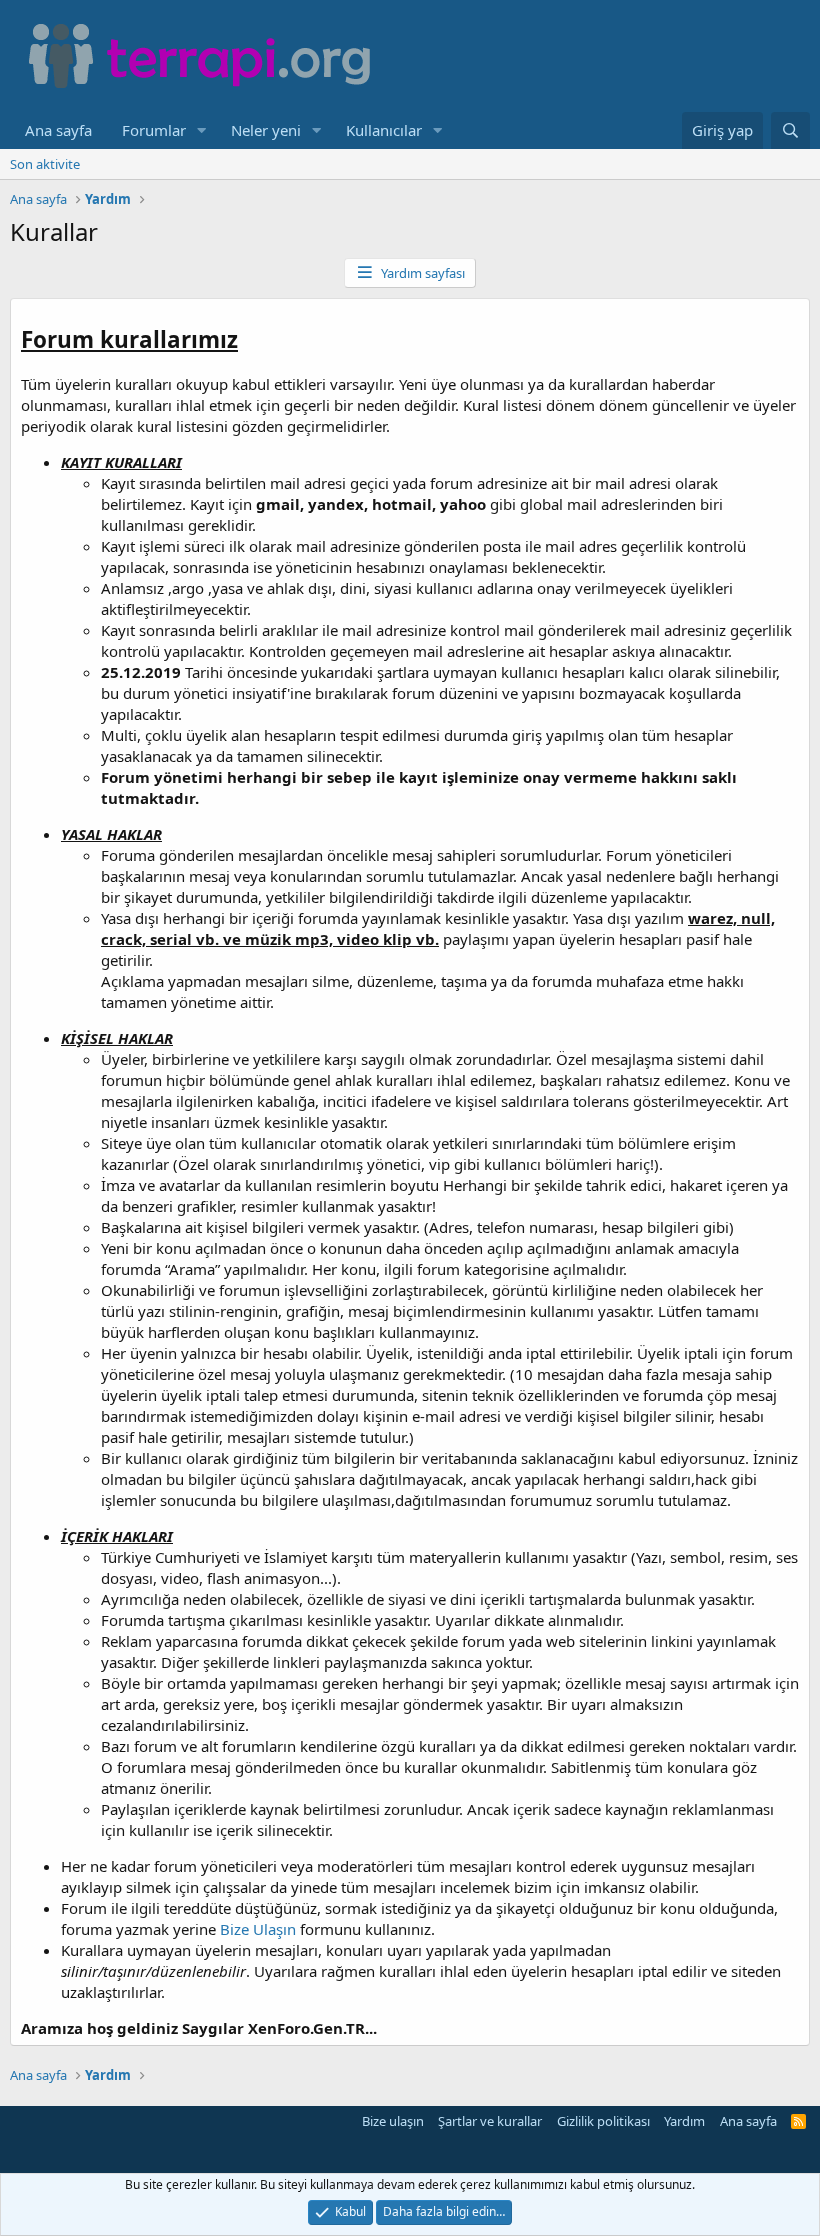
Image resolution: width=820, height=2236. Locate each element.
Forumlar (154, 130)
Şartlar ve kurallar (490, 2121)
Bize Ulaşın (258, 1929)
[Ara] (790, 130)
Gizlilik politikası (603, 2121)
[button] (202, 130)
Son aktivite (45, 164)
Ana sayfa (58, 130)
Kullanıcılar (384, 130)
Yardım (684, 2121)
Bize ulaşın (393, 2121)
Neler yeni (266, 130)
